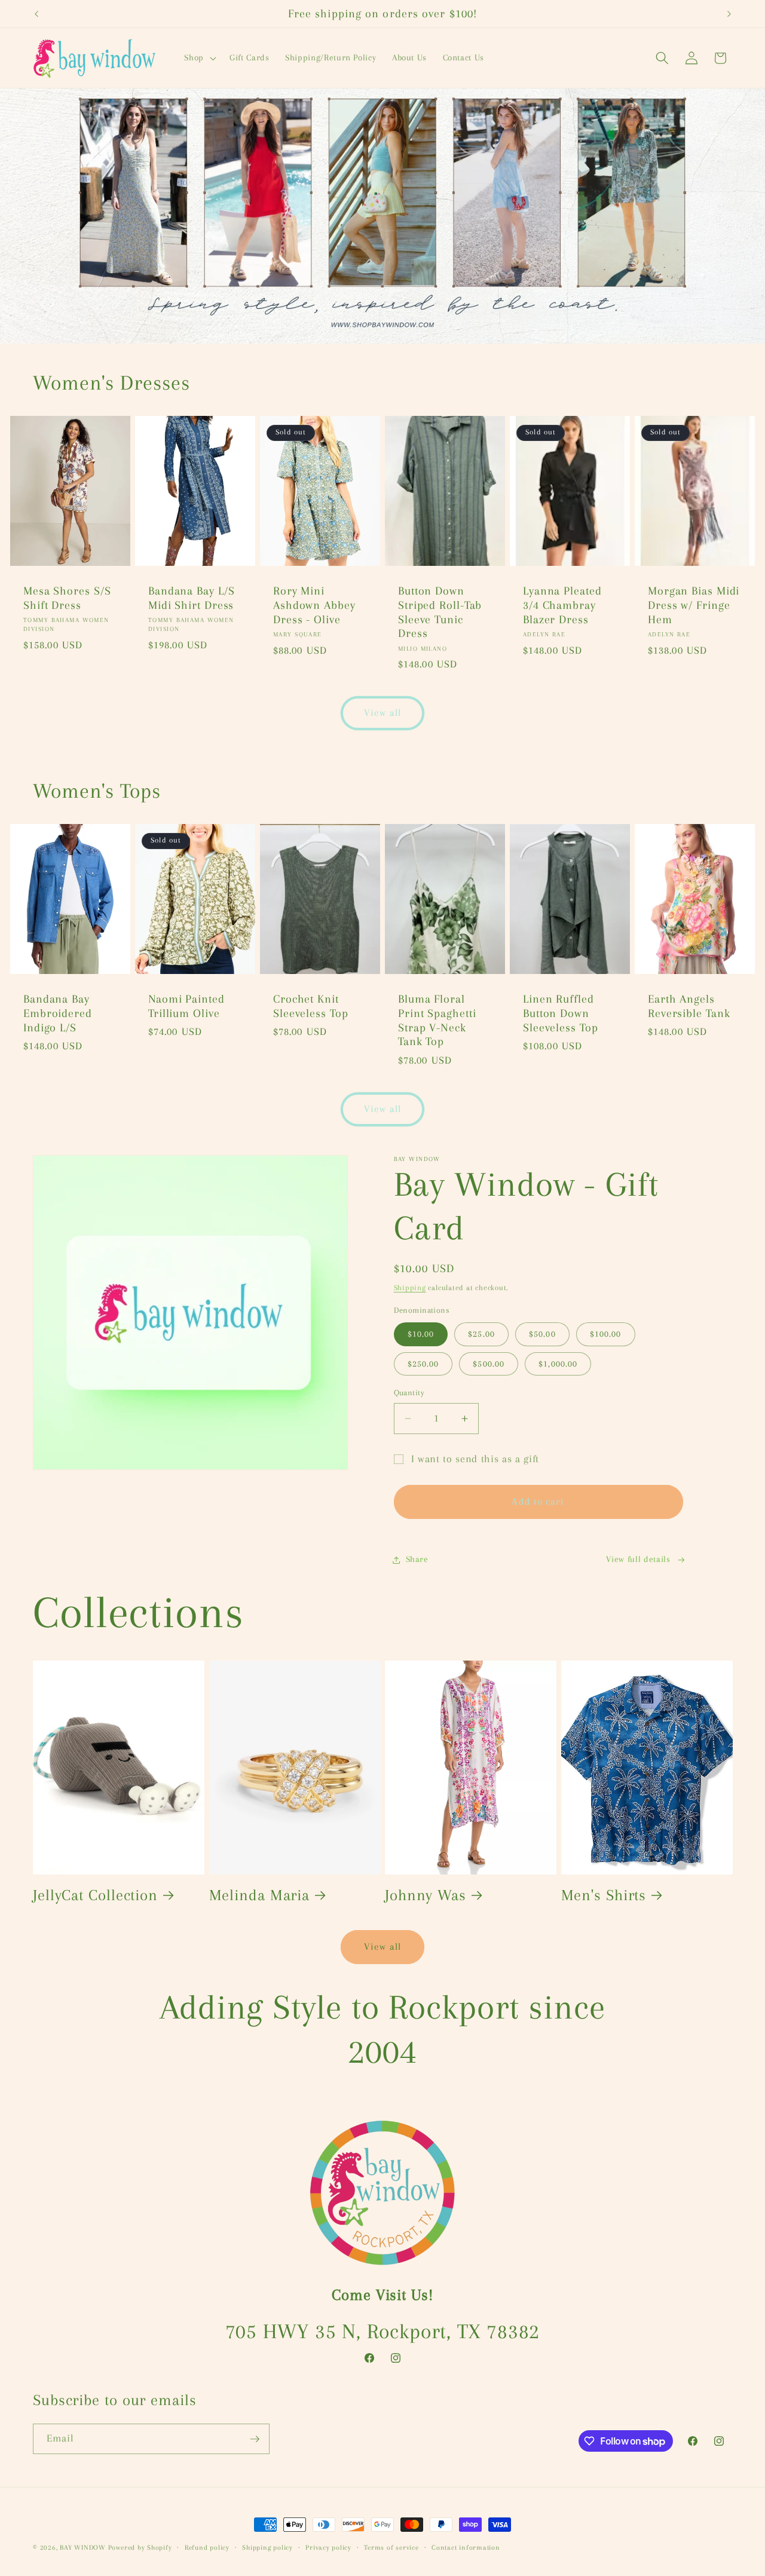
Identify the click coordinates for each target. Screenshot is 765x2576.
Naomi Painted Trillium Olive (186, 1006)
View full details (638, 1559)
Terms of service (391, 2547)
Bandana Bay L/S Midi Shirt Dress (192, 598)
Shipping (410, 1288)
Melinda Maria (260, 1895)
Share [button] (417, 1559)
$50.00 (542, 1334)
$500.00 (489, 1364)
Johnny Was (426, 1895)
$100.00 (606, 1334)
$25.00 (481, 1334)
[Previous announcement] (36, 14)
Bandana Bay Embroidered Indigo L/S (58, 1013)
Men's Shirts (604, 1895)
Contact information (466, 2547)
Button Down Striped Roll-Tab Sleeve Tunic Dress (440, 612)
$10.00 (421, 1334)
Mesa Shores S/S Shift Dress (67, 598)
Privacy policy (328, 2547)
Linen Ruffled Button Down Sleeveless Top (561, 1013)
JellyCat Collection (95, 1895)
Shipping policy (267, 2547)
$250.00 (423, 1364)
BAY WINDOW (83, 2547)
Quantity (409, 1393)
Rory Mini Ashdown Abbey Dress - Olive (314, 605)
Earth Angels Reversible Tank (689, 1006)
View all (382, 713)
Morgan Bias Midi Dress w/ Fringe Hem (694, 605)
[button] (199, 58)
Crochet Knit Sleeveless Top (311, 1006)
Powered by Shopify (140, 2547)
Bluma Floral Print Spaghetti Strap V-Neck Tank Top (437, 1020)
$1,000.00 (558, 1364)
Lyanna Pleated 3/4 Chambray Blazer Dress (562, 605)
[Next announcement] (729, 14)
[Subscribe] (255, 2439)
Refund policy (207, 2547)
